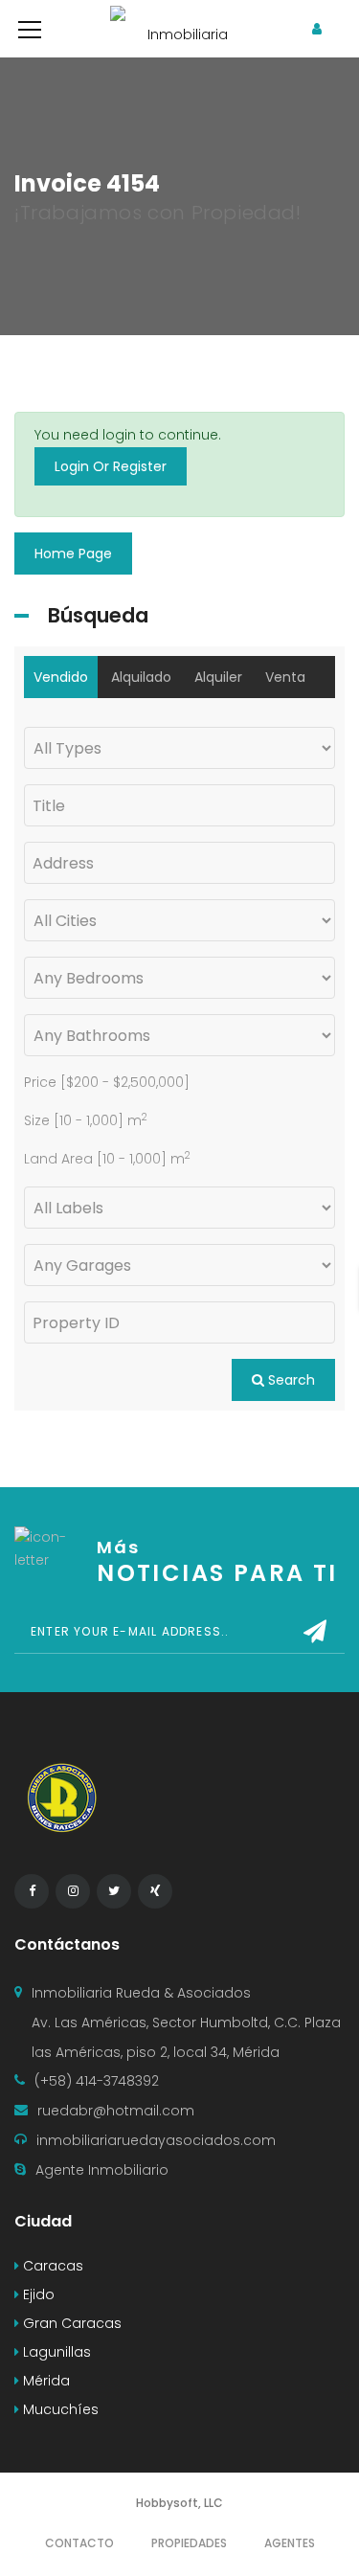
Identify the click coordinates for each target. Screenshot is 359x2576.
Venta (285, 677)
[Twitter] (114, 1891)
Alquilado (141, 677)
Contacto (79, 2543)
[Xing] (155, 1891)
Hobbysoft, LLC (179, 2503)
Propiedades (189, 2543)
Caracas (51, 2266)
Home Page (73, 554)
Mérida (45, 2381)
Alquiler (218, 677)
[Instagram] (73, 1891)
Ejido (37, 2294)
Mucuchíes (59, 2409)
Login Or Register (111, 466)
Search (290, 1380)
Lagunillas (55, 2352)
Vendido (61, 677)
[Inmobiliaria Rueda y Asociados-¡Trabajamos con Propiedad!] (179, 29)
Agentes (290, 2543)
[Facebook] (32, 1891)
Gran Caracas (70, 2323)
